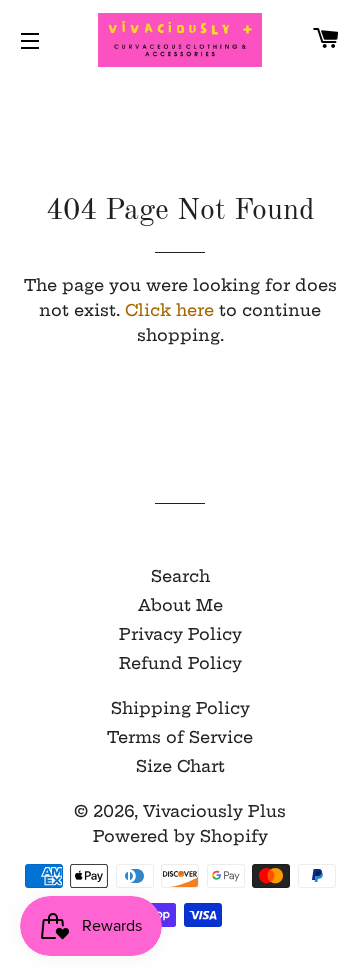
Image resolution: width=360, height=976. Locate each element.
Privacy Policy (180, 634)
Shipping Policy (180, 708)
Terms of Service (180, 737)
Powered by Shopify (180, 836)
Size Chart (180, 766)
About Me (180, 605)
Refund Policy (180, 663)
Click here (169, 310)
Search (180, 576)
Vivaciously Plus (214, 811)
